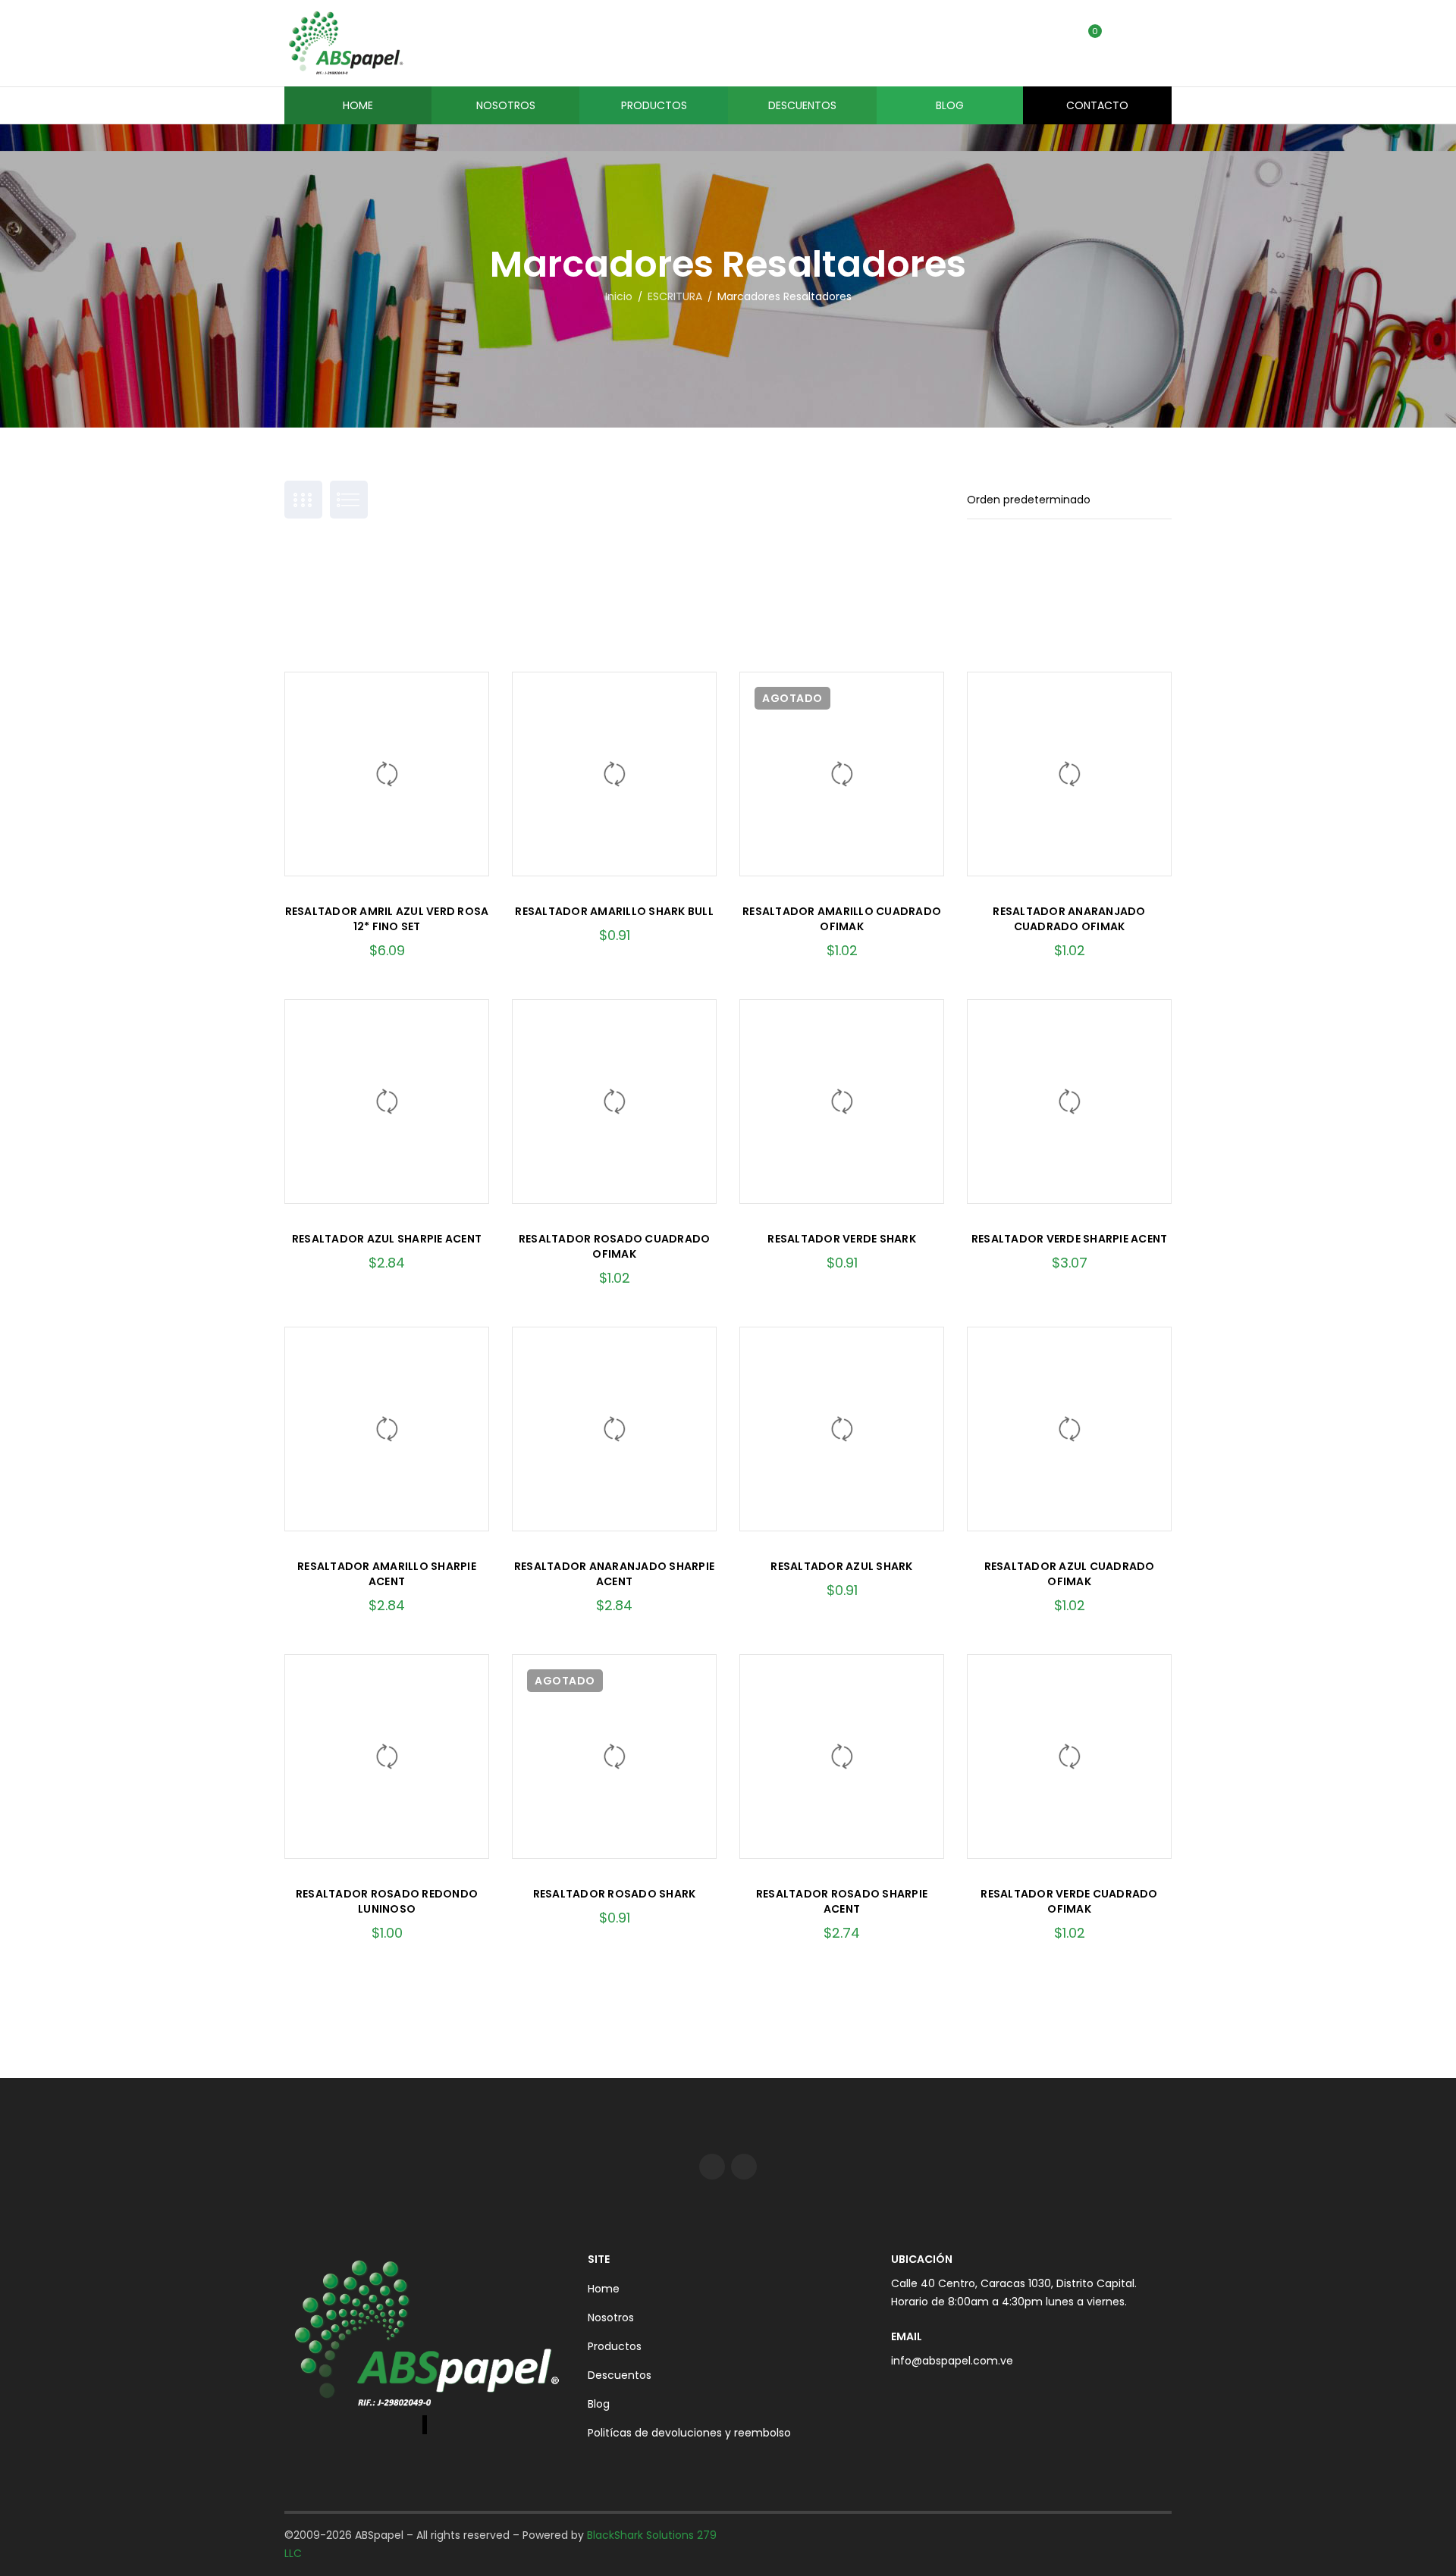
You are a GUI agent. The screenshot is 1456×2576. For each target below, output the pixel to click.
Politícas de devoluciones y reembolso (689, 2433)
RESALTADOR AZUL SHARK (841, 1566)
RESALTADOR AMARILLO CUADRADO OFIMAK (842, 919)
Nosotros (611, 2317)
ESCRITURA (675, 296)
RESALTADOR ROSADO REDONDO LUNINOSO (387, 1901)
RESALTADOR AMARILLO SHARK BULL (614, 911)
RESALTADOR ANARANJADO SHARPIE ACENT (614, 1574)
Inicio (619, 296)
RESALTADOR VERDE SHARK (842, 1239)
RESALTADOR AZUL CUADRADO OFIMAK (1070, 1574)
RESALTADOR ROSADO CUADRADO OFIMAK (615, 1246)
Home (604, 2289)
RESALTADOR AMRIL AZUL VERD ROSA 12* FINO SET (387, 919)
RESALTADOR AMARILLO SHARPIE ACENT (387, 1574)
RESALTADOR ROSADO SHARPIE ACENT (842, 1901)
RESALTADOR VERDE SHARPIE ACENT (1070, 1239)
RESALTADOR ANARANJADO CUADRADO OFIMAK (1069, 919)
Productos (615, 2346)
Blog (599, 2404)
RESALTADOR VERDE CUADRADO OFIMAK (1069, 1901)
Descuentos (620, 2375)
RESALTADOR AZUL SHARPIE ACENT (387, 1239)
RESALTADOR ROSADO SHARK (615, 1894)
